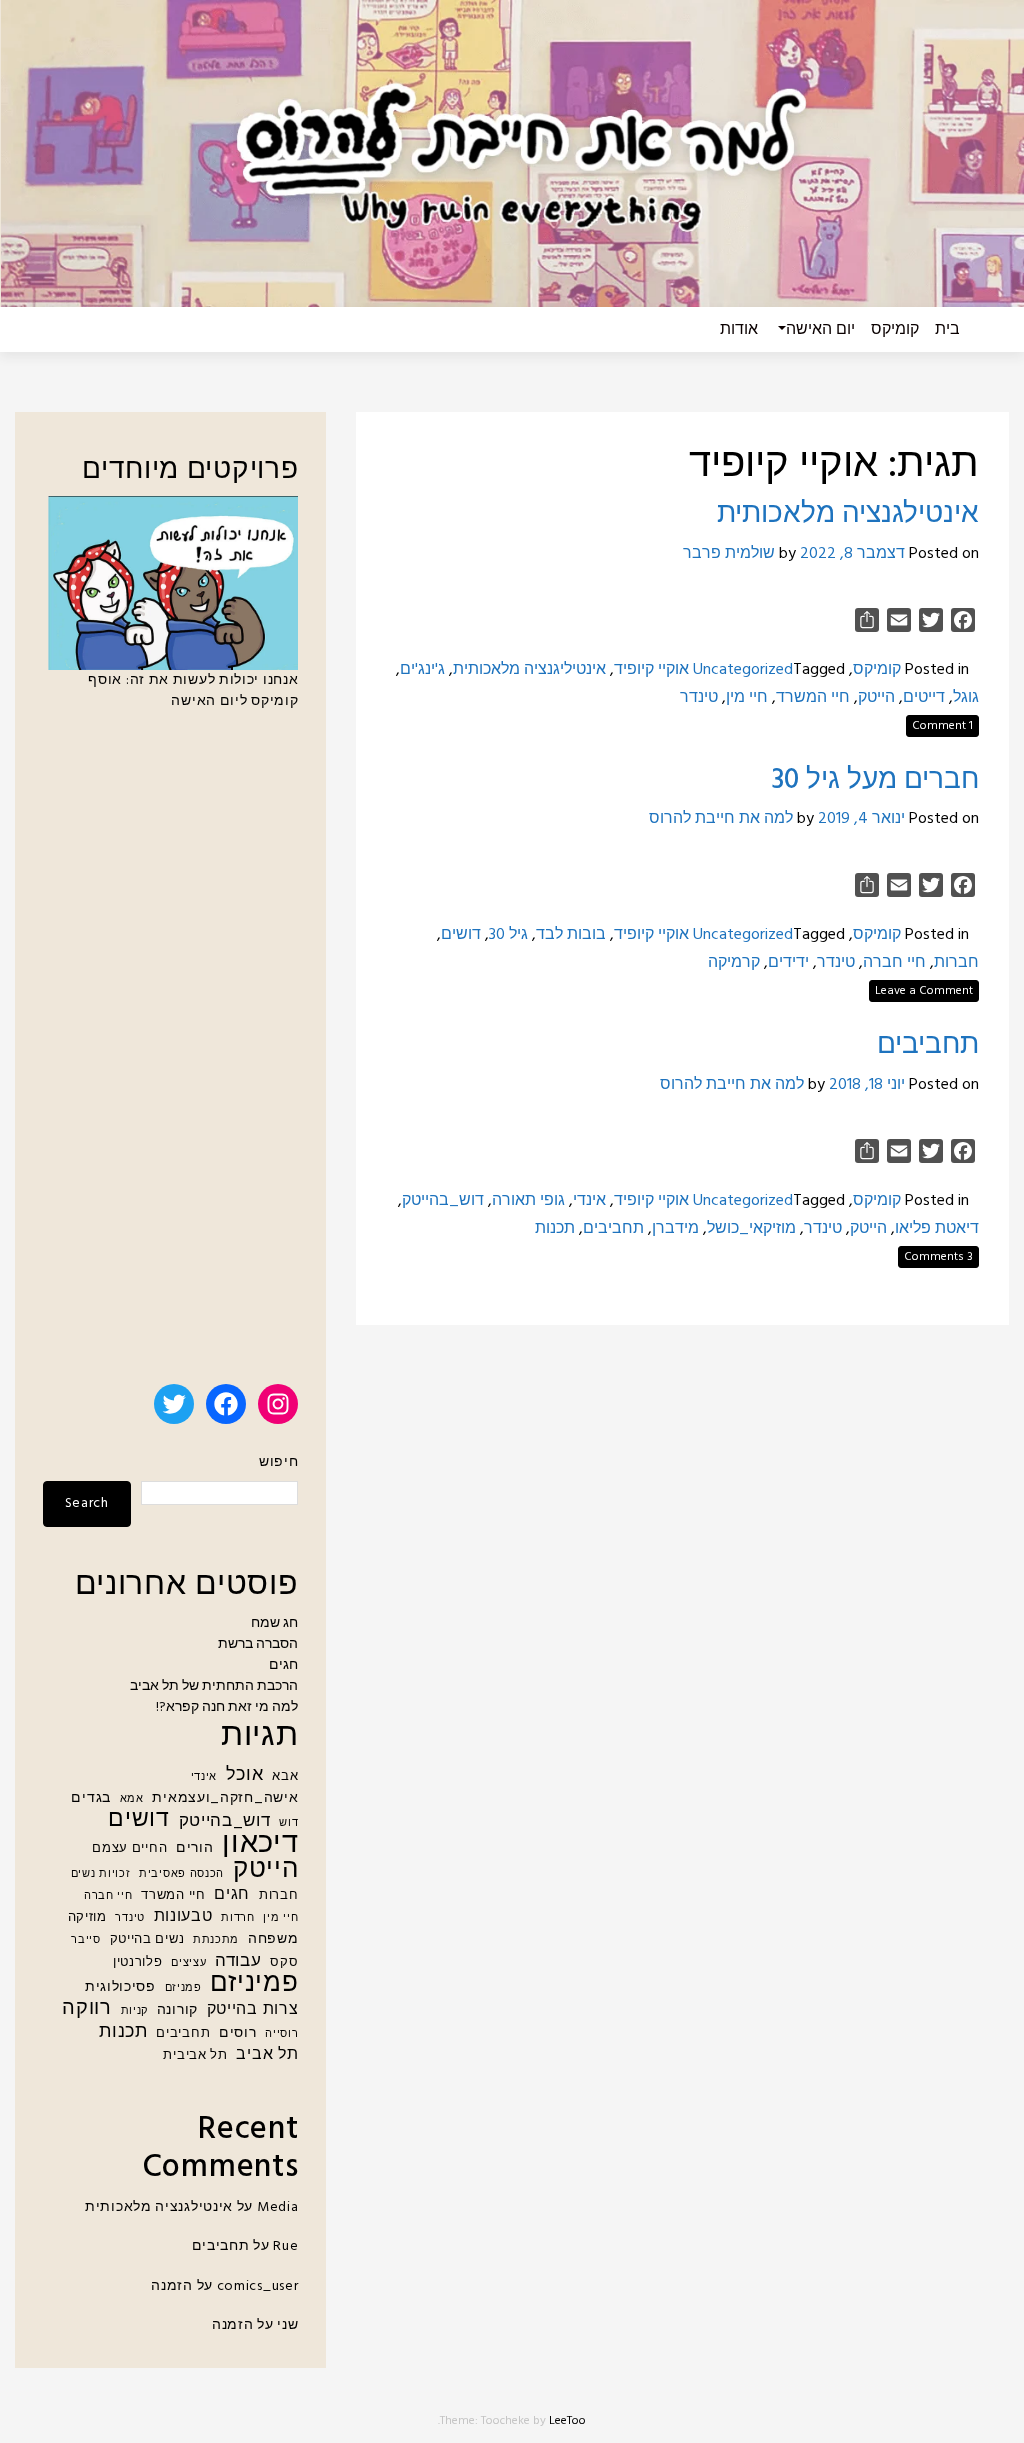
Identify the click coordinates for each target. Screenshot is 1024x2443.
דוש (288, 1823)
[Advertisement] (170, 1056)
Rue (285, 2246)
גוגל (966, 698)
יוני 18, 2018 (867, 1085)
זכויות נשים (101, 1874)
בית (947, 330)
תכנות (555, 1229)
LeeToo (567, 2421)
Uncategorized (743, 670)
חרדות (238, 1918)
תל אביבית (195, 2056)
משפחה (273, 1939)
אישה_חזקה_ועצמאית (225, 1798)
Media (278, 2207)
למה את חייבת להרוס (721, 819)
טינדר (699, 698)
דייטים (924, 698)
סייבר (86, 1940)
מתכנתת (216, 1940)
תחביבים (928, 1045)
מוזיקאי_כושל (751, 1229)
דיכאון (260, 1844)
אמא (132, 1799)
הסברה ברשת (258, 1644)
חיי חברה (894, 963)
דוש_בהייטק (443, 1201)
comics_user (258, 2286)
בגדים (91, 1798)
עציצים (188, 1963)
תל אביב (267, 2055)
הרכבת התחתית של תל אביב (214, 1686)
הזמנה (172, 2286)
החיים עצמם (129, 1849)
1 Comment (942, 726)
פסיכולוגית (120, 1987)
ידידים (788, 963)
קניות (135, 2011)
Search (87, 1503)
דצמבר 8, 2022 (852, 554)
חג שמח (274, 1623)
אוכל (245, 1775)
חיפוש (278, 1462)
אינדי (589, 1201)
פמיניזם (254, 1984)
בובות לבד (571, 935)
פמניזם (183, 1988)
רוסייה (281, 2034)
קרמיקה (734, 963)
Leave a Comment (924, 991)
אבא (285, 1777)
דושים (461, 935)
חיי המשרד (813, 698)
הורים (195, 1848)
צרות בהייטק (253, 2010)
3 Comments (938, 1257)
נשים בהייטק (147, 1940)
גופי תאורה (528, 1201)
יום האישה (820, 330)
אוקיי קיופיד (651, 670)
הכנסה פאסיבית (181, 1874)
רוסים (238, 2033)
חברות (956, 963)
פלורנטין (138, 1963)
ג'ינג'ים (422, 670)
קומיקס (895, 330)
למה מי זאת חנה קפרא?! (227, 1707)
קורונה (177, 2010)
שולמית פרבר (729, 554)
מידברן (675, 1229)
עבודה (238, 1961)
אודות (739, 330)
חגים (283, 1665)
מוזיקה (87, 1918)
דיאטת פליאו (937, 1229)
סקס (284, 1963)
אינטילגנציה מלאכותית (848, 514)
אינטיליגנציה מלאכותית (529, 670)
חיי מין (747, 698)
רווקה (87, 2009)
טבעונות (183, 1917)
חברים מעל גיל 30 (875, 780)
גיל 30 (508, 935)
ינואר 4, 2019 (861, 819)
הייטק (876, 698)
